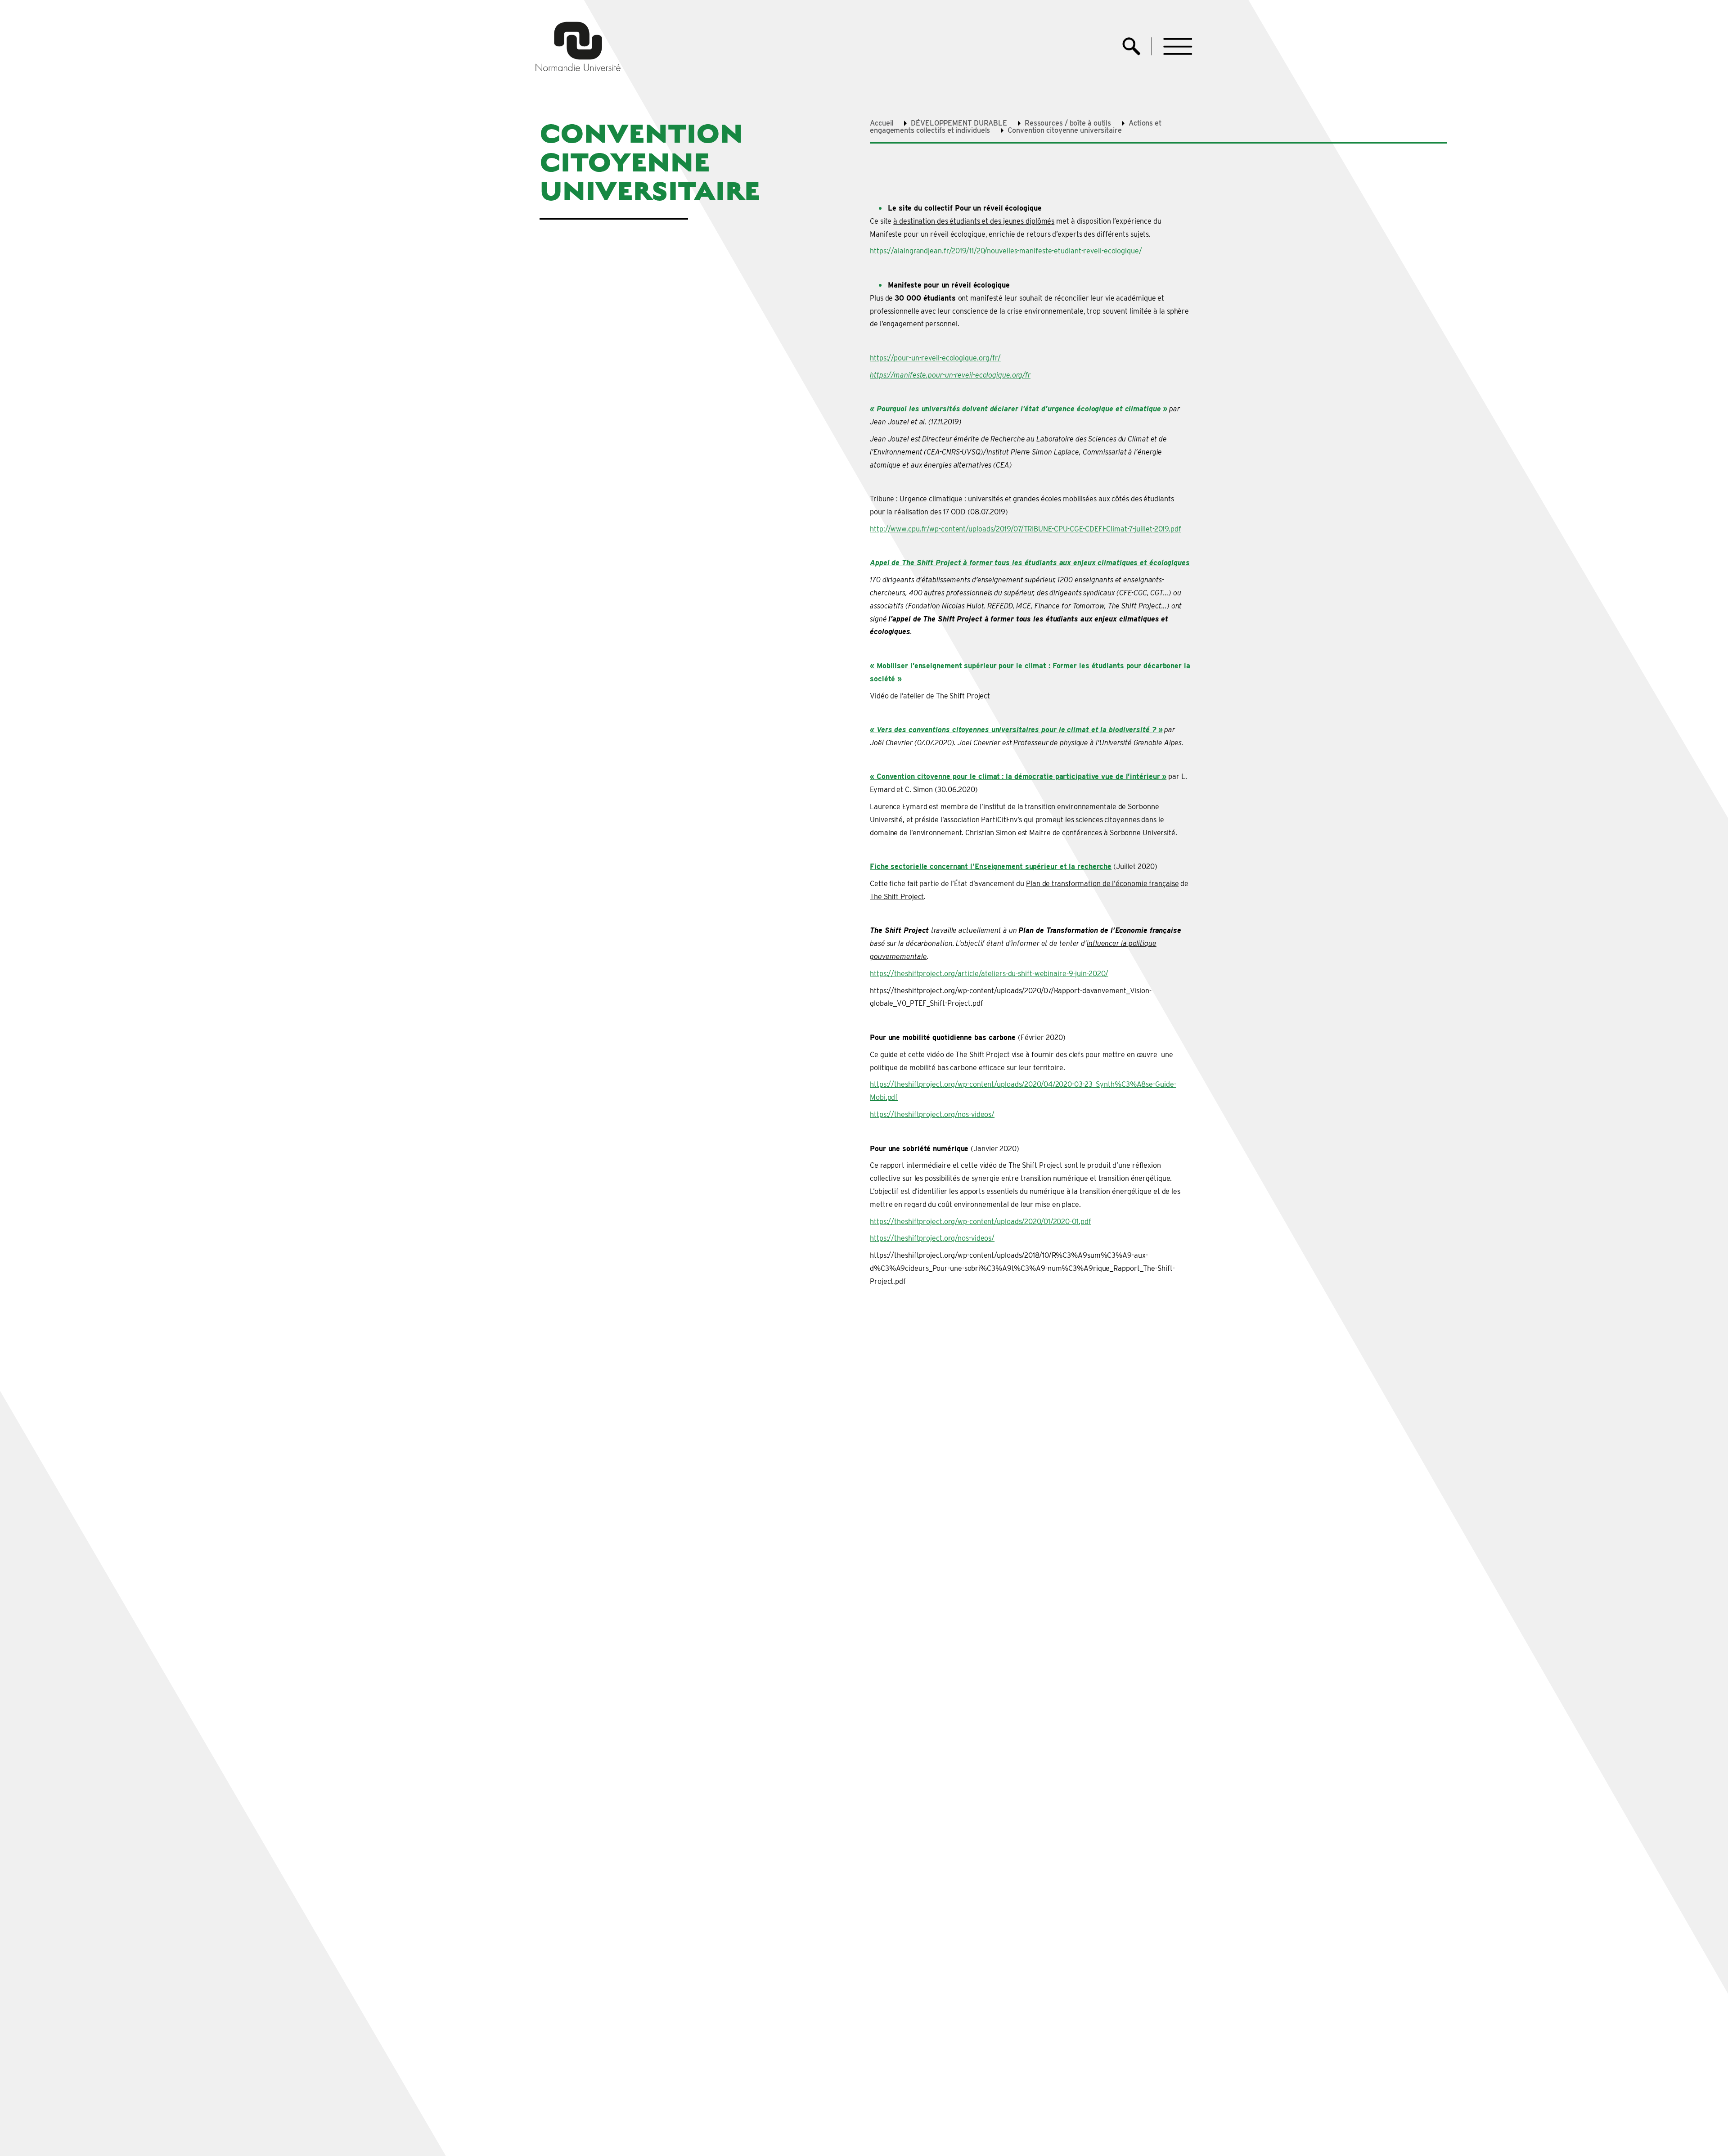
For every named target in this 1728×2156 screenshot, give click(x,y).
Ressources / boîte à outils (1068, 123)
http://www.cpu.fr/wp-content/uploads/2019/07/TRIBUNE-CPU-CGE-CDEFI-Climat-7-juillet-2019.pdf (1026, 529)
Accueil (882, 123)
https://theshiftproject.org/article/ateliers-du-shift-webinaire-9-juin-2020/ (989, 974)
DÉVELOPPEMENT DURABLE (959, 123)
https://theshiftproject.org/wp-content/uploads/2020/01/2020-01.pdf (980, 1222)
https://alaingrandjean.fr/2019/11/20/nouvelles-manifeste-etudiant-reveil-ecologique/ (1006, 251)
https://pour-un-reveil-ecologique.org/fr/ (935, 358)
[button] (1178, 47)
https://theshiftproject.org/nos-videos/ (932, 1114)
